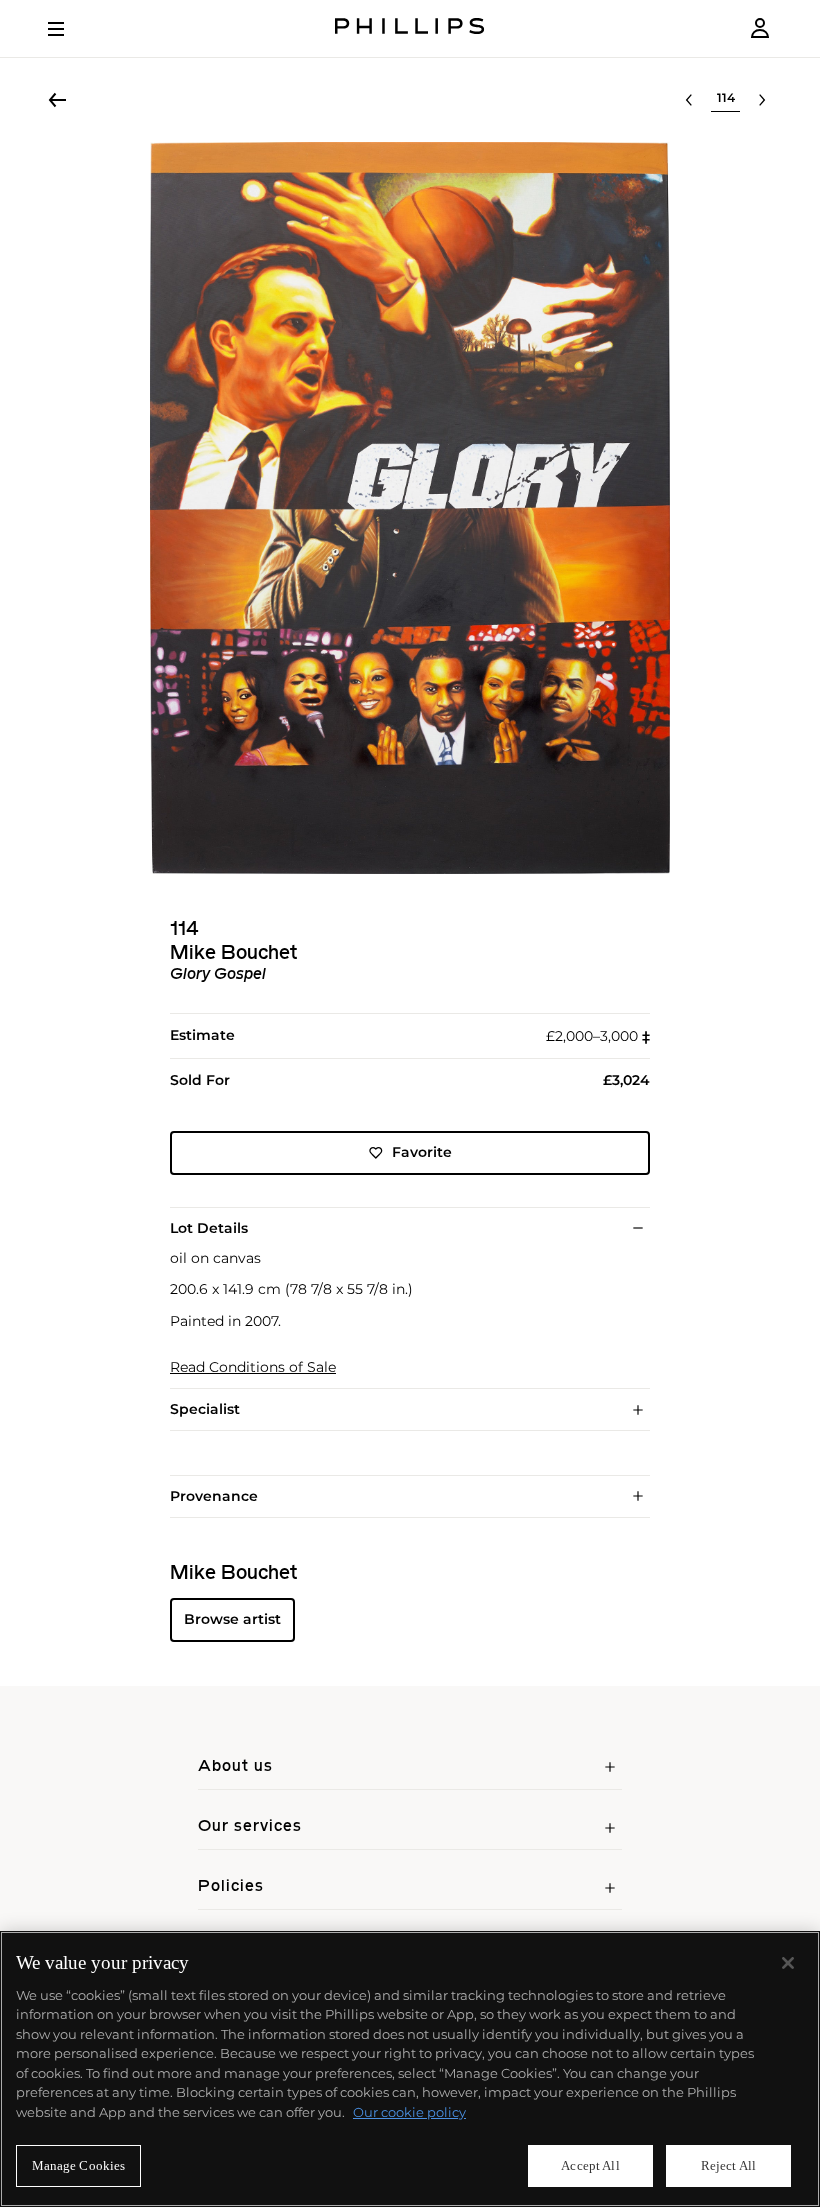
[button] (410, 508)
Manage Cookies (79, 2165)
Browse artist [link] (232, 1619)
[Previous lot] (689, 100)
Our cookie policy (409, 2112)
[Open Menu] (70, 29)
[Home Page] (410, 28)
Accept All (590, 2165)
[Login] (760, 28)
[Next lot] (762, 100)
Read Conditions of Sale (253, 1367)
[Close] (788, 1963)
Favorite (422, 1152)
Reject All (728, 2165)
